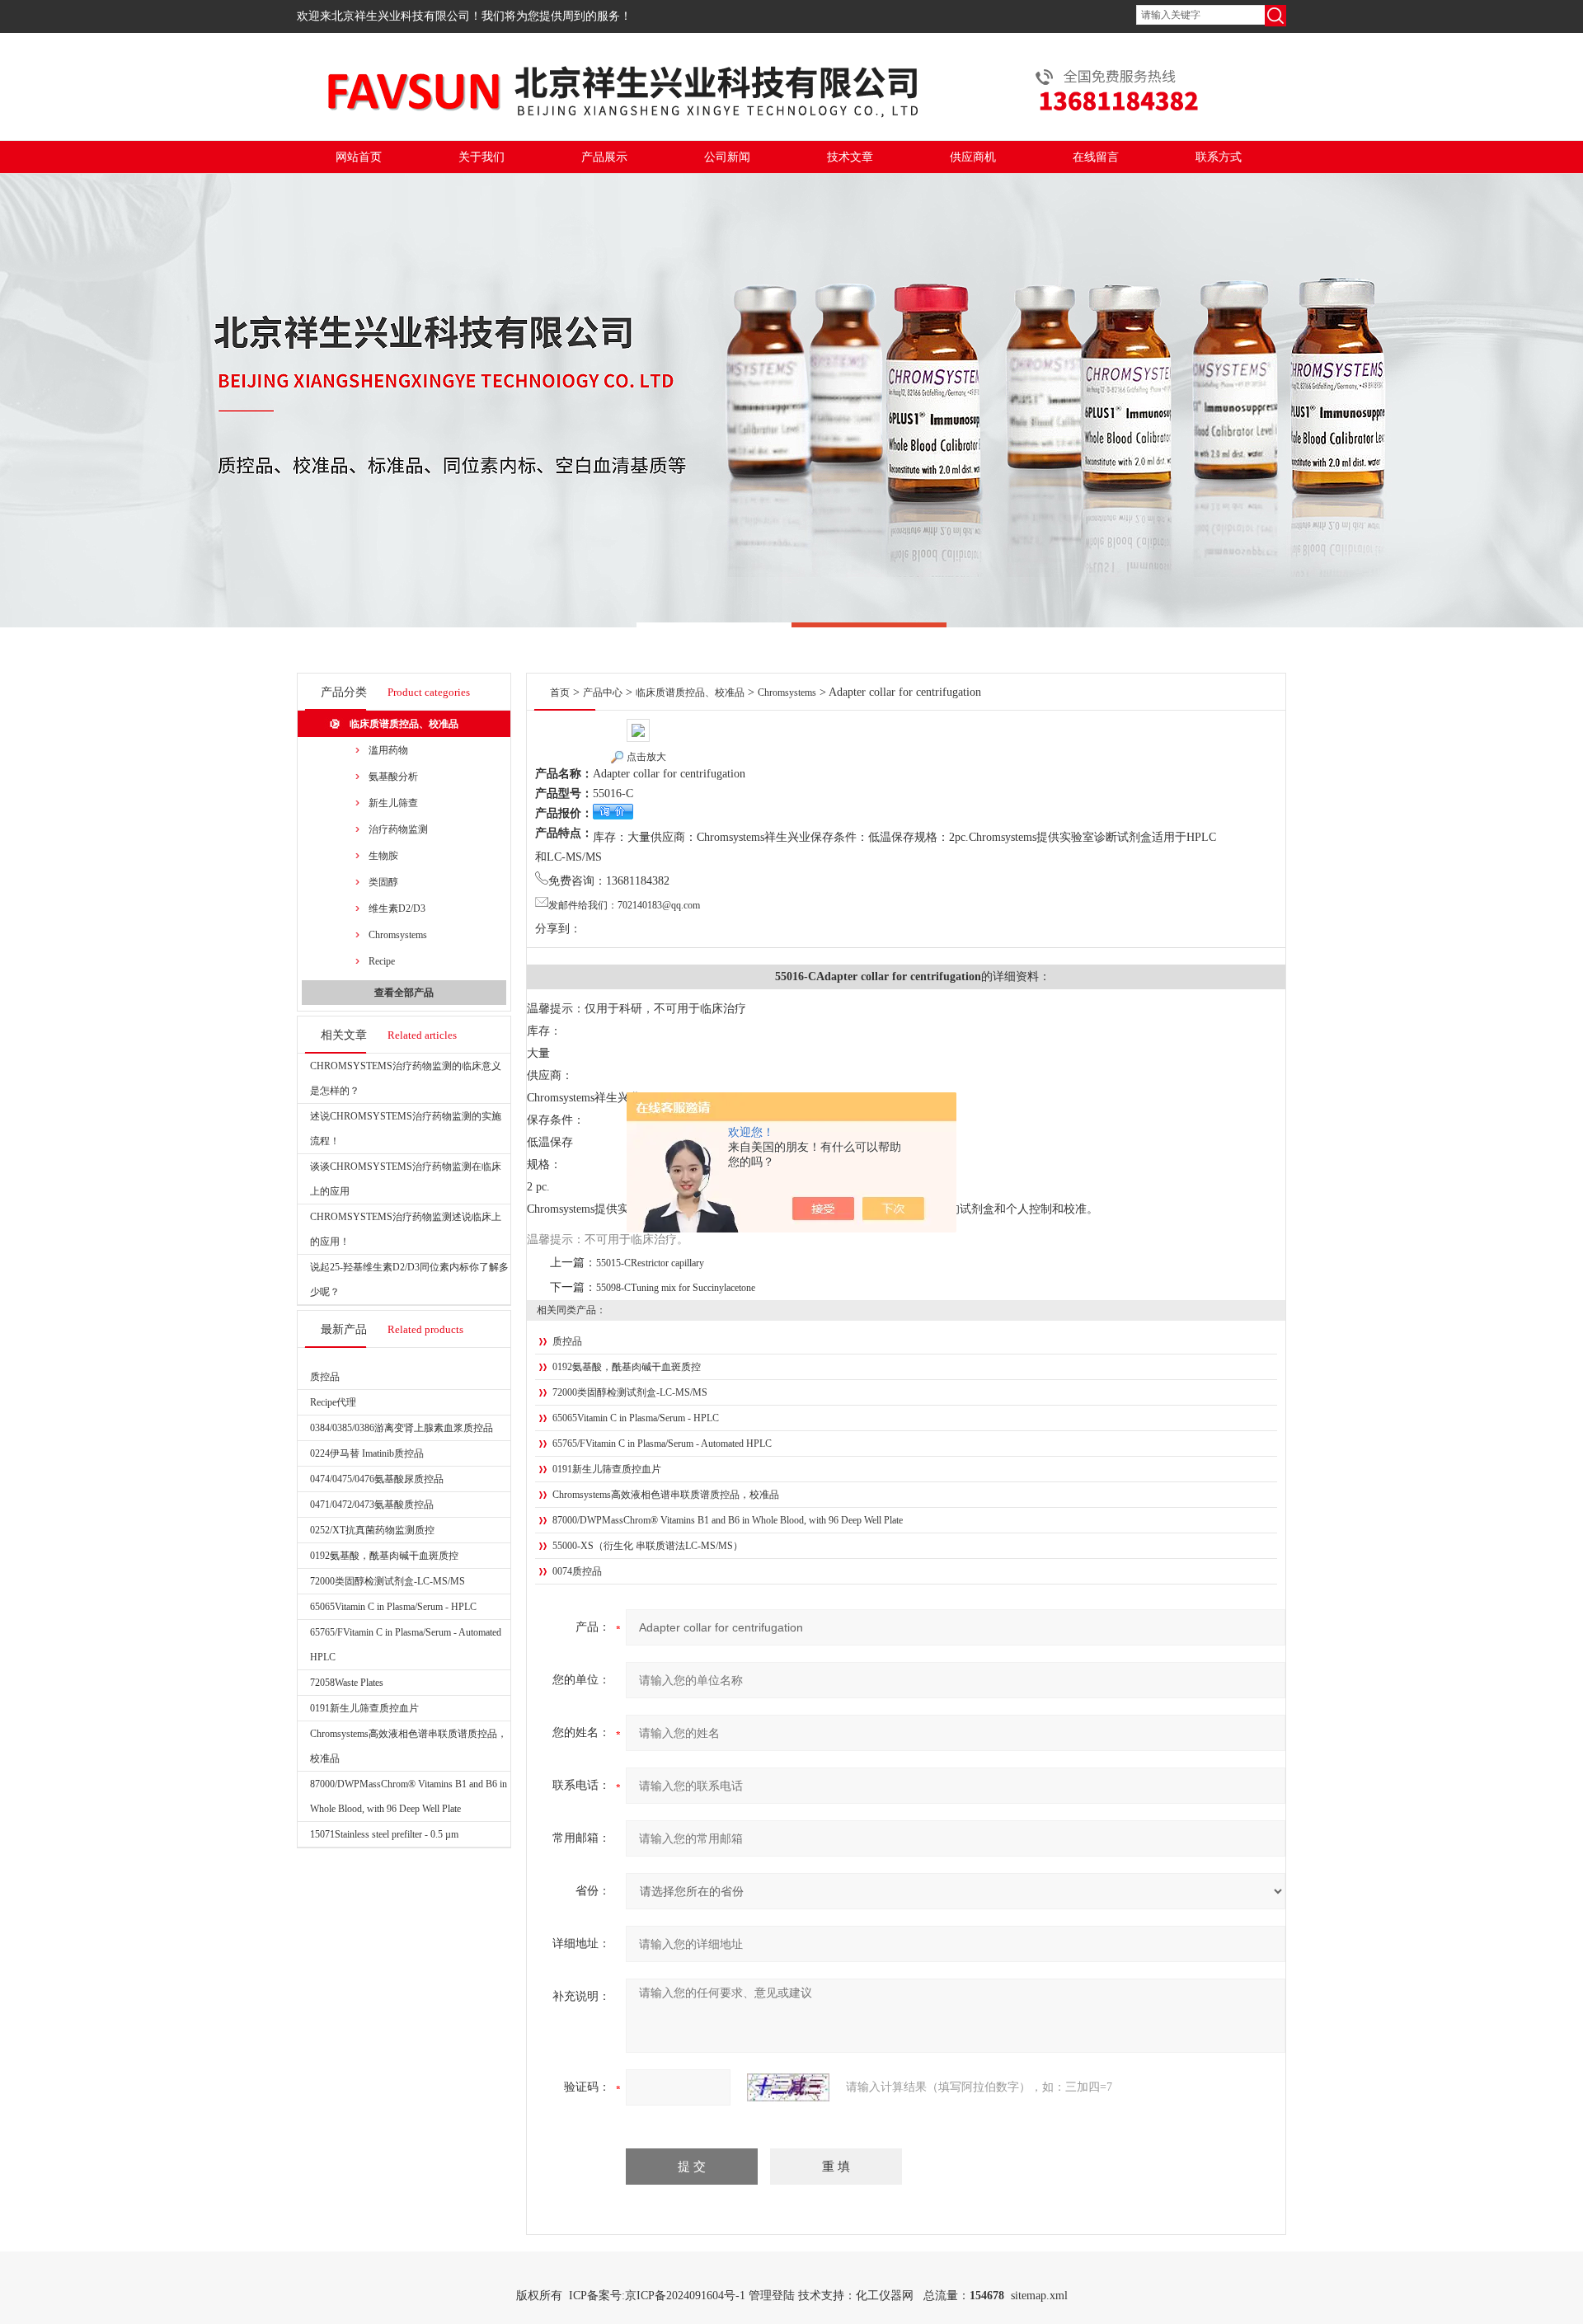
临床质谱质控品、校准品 (404, 724)
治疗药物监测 (398, 829)
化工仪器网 (885, 2296)
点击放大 (646, 757)
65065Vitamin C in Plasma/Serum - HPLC (393, 1607)
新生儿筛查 (393, 803)
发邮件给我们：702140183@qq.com (624, 905)
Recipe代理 (333, 1402)
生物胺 (383, 856)
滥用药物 (388, 750)
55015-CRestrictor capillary (650, 1263)
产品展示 (604, 157)
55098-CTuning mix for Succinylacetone (676, 1288)
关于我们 (481, 157)
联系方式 (1219, 157)
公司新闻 (727, 157)
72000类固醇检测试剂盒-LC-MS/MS (388, 1581)
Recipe (382, 961)
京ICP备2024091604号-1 (685, 2296)
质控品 (325, 1377)
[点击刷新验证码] (788, 2087)
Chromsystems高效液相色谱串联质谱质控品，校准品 (666, 1495)
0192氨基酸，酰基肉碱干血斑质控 (384, 1556)
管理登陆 (772, 2296)
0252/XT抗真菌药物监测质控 (372, 1530)
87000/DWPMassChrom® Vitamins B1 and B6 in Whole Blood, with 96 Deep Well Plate (728, 1520)
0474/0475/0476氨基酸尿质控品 (377, 1479)
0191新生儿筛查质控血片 (364, 1708)
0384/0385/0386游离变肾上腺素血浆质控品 (402, 1428)
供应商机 (973, 157)
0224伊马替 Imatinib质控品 (367, 1453)
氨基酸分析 (393, 777)
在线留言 (1096, 157)
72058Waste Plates (347, 1683)
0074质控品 (577, 1571)
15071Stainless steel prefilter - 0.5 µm (384, 1834)
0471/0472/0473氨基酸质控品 (372, 1505)
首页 (560, 693)
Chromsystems (398, 935)
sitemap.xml (1039, 2296)
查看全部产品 (404, 993)
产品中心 (603, 693)
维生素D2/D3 (397, 908)
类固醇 (383, 882)
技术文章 (850, 157)
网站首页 (359, 157)
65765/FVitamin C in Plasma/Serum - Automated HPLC (662, 1444)
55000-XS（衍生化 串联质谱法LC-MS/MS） (648, 1546)
